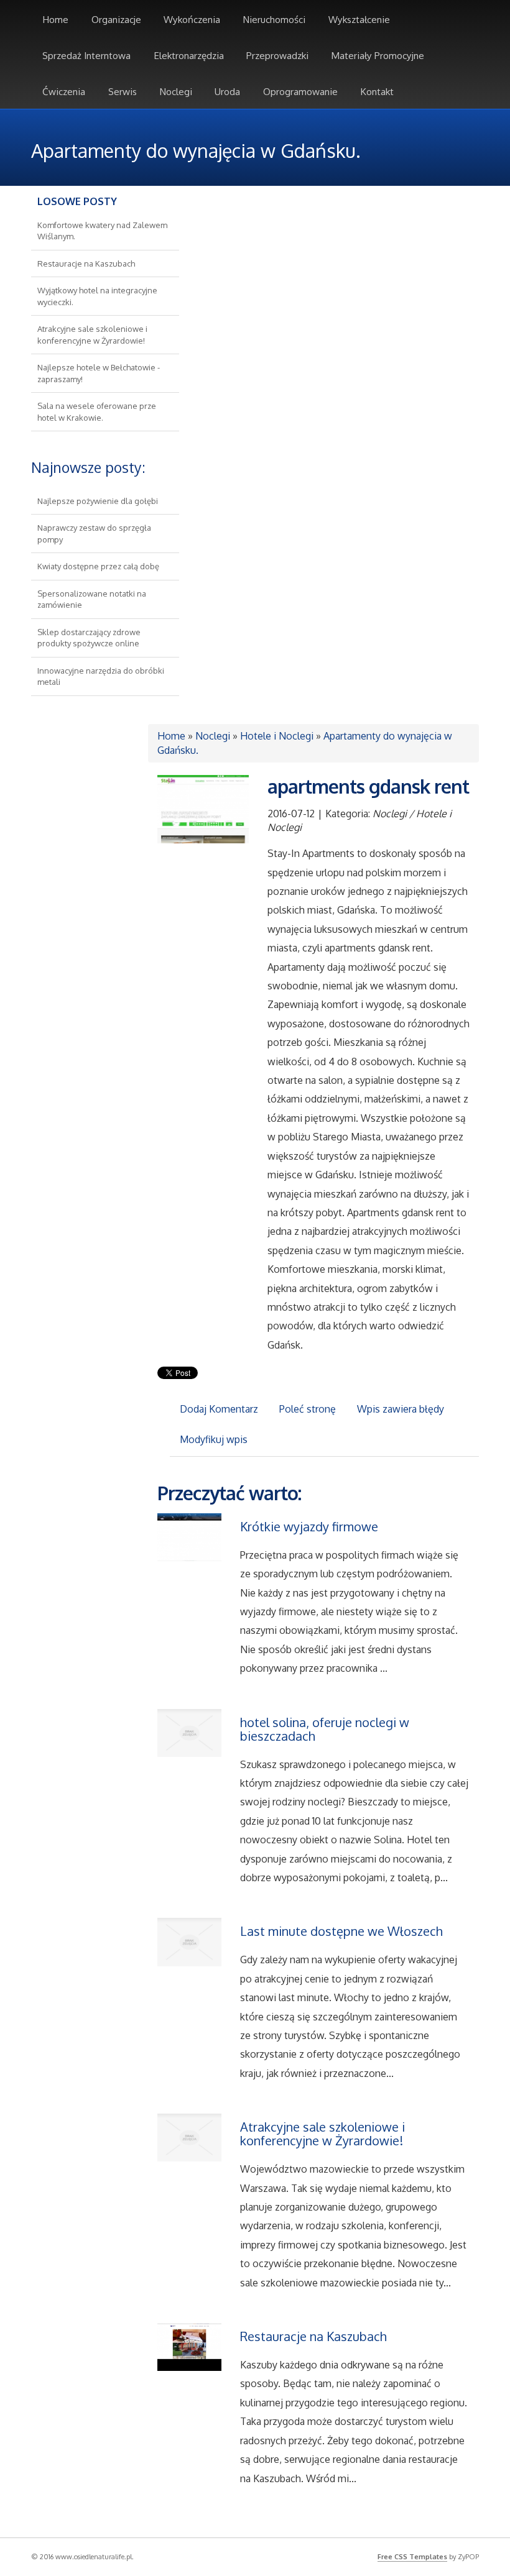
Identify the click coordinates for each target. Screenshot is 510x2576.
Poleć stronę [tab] (308, 1409)
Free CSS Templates (412, 2557)
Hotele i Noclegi (277, 736)
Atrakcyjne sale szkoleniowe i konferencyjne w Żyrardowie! (322, 2134)
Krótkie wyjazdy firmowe (309, 1526)
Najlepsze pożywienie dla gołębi (98, 501)
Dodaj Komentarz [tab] (219, 1409)
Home (171, 736)
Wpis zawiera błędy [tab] (401, 1409)
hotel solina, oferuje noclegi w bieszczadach (325, 1729)
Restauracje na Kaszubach (86, 264)
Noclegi (213, 736)
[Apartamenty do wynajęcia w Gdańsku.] (203, 808)
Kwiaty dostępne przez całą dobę (98, 566)
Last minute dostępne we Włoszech (341, 1931)
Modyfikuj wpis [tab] (214, 1439)
